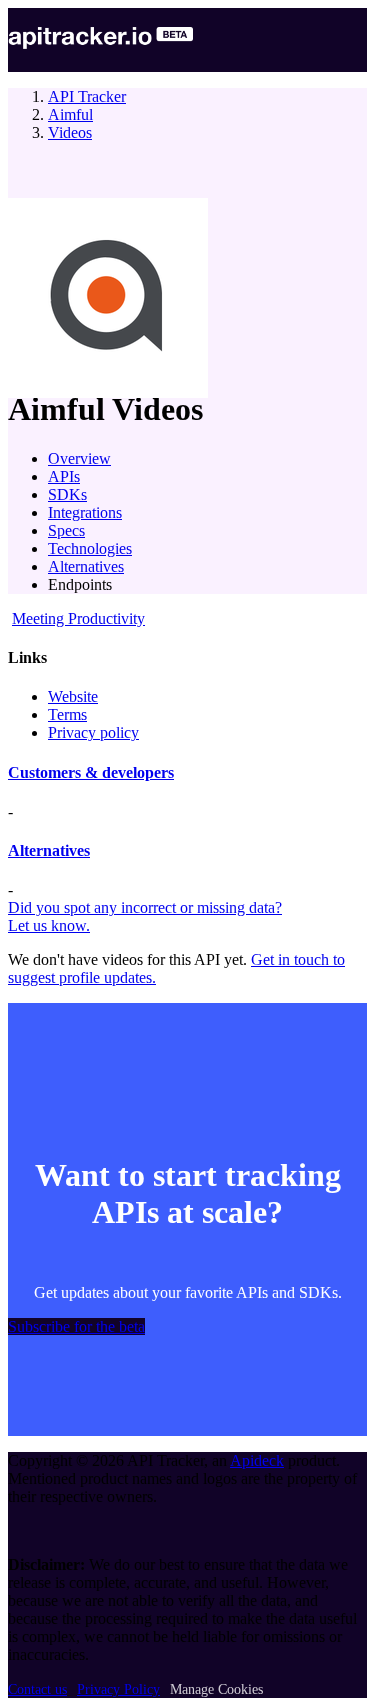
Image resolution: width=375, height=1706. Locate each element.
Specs (66, 530)
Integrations (85, 512)
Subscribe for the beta (76, 1326)
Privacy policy (93, 732)
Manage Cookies (216, 1689)
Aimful (70, 114)
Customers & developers (91, 772)
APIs (64, 476)
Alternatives (86, 566)
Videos (70, 132)
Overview (79, 458)
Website (73, 696)
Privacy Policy (118, 1689)
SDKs (67, 494)
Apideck (257, 1460)
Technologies (90, 548)
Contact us (37, 1689)
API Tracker (87, 96)
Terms (67, 714)
